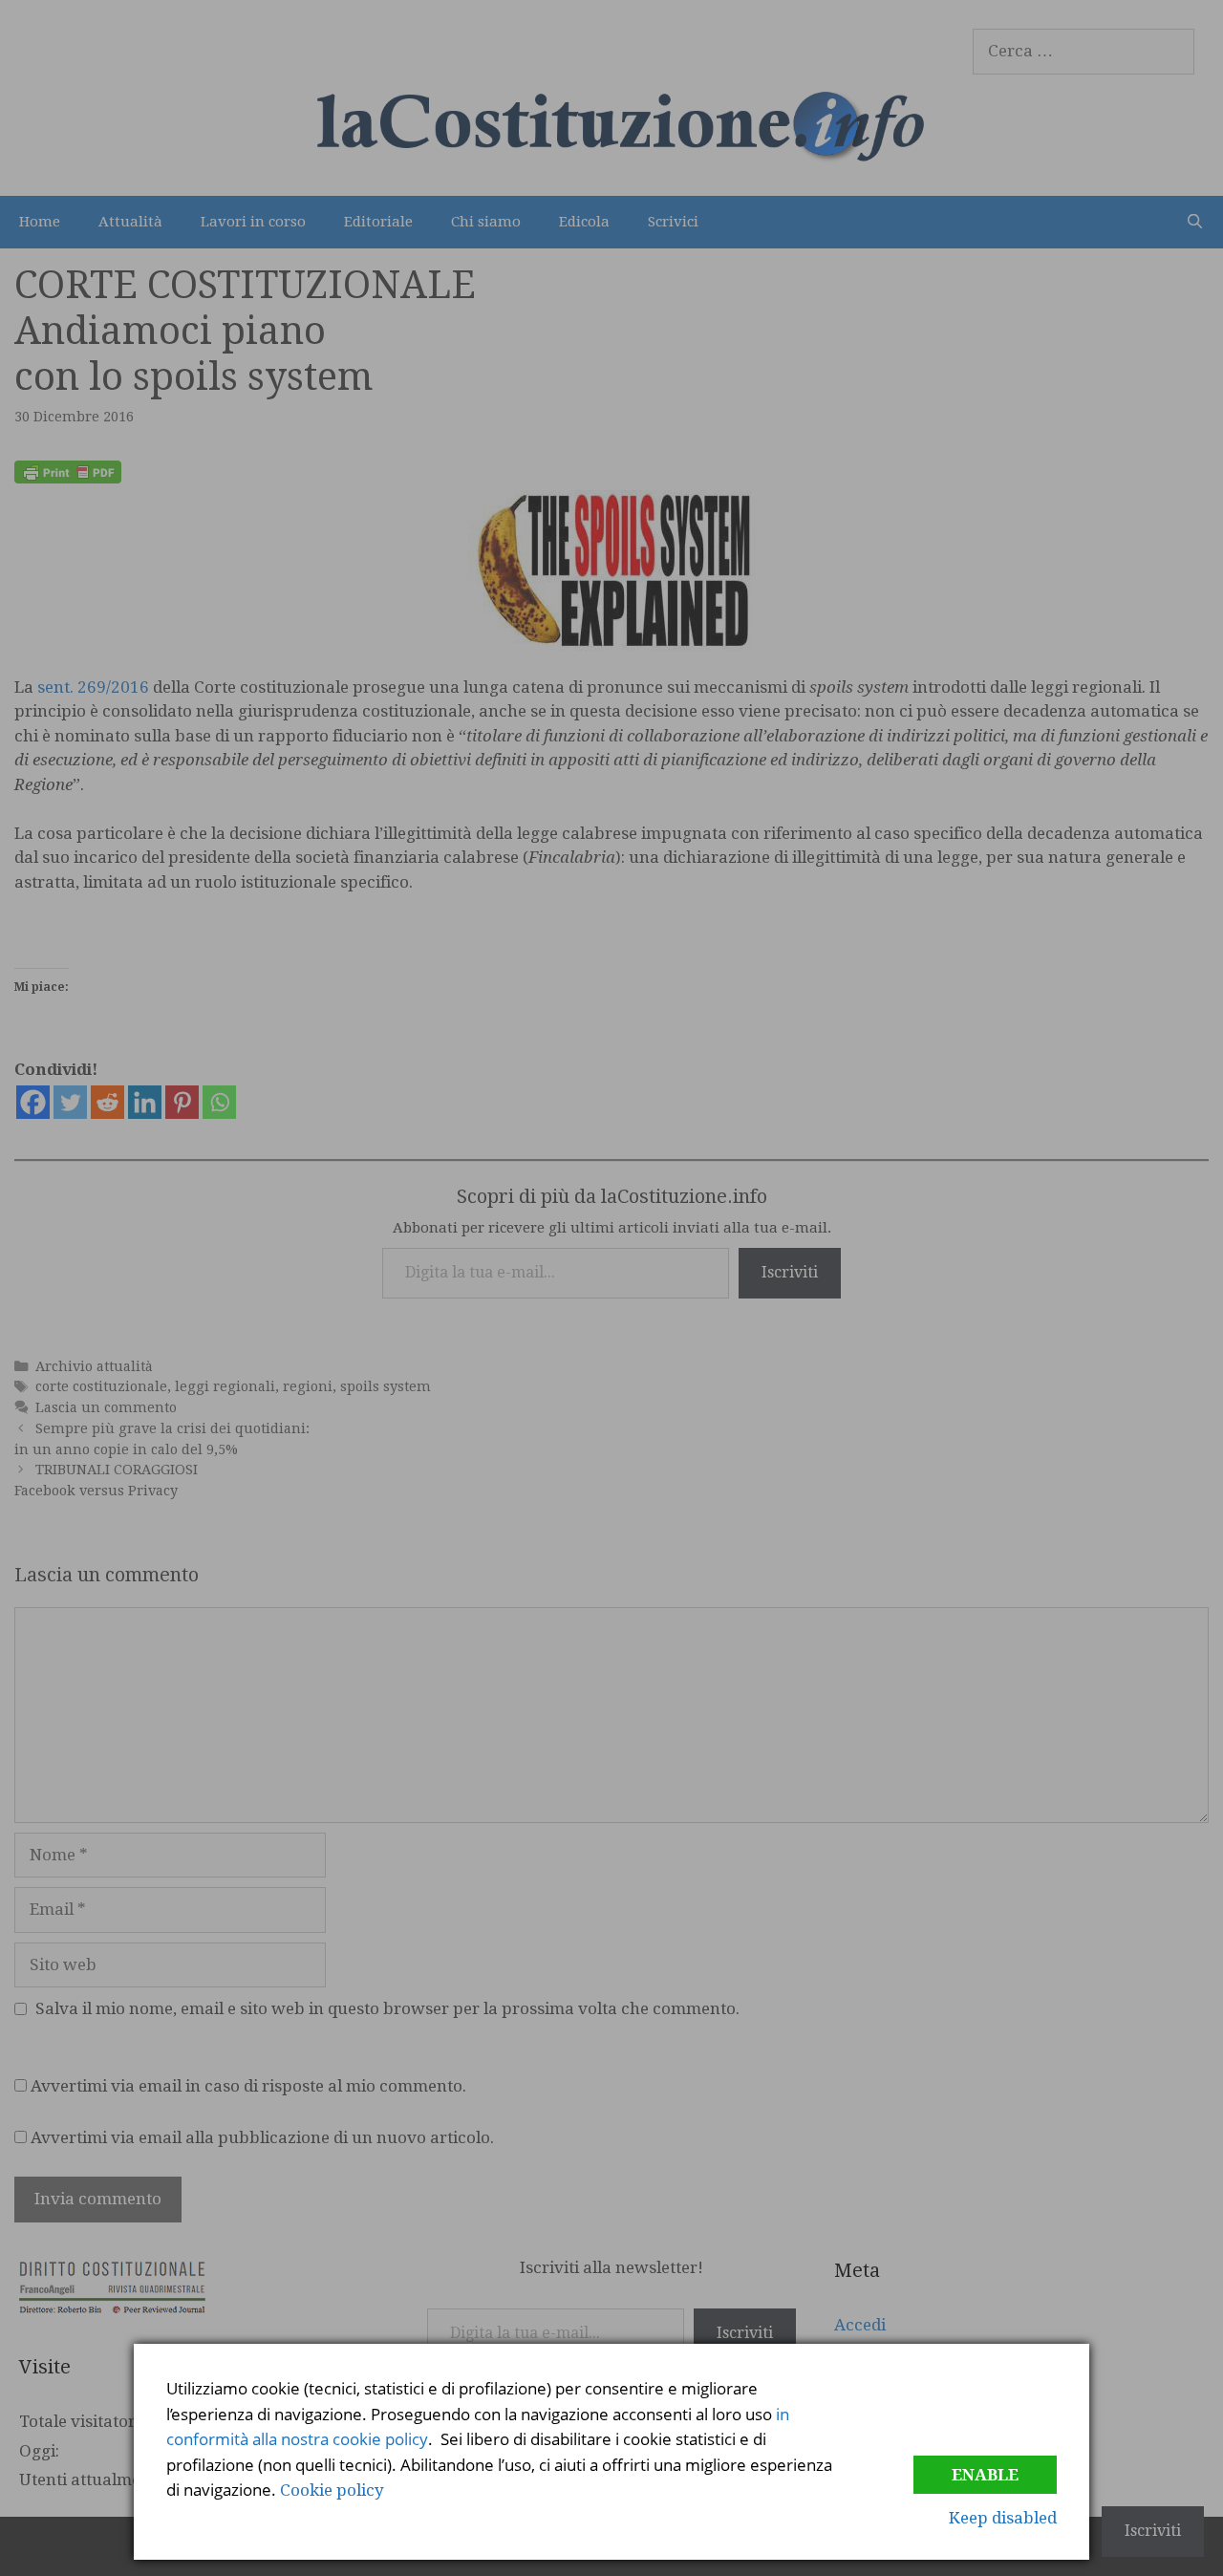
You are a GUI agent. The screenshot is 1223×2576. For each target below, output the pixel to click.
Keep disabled (1003, 2518)
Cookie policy (332, 2490)
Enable (985, 2475)
